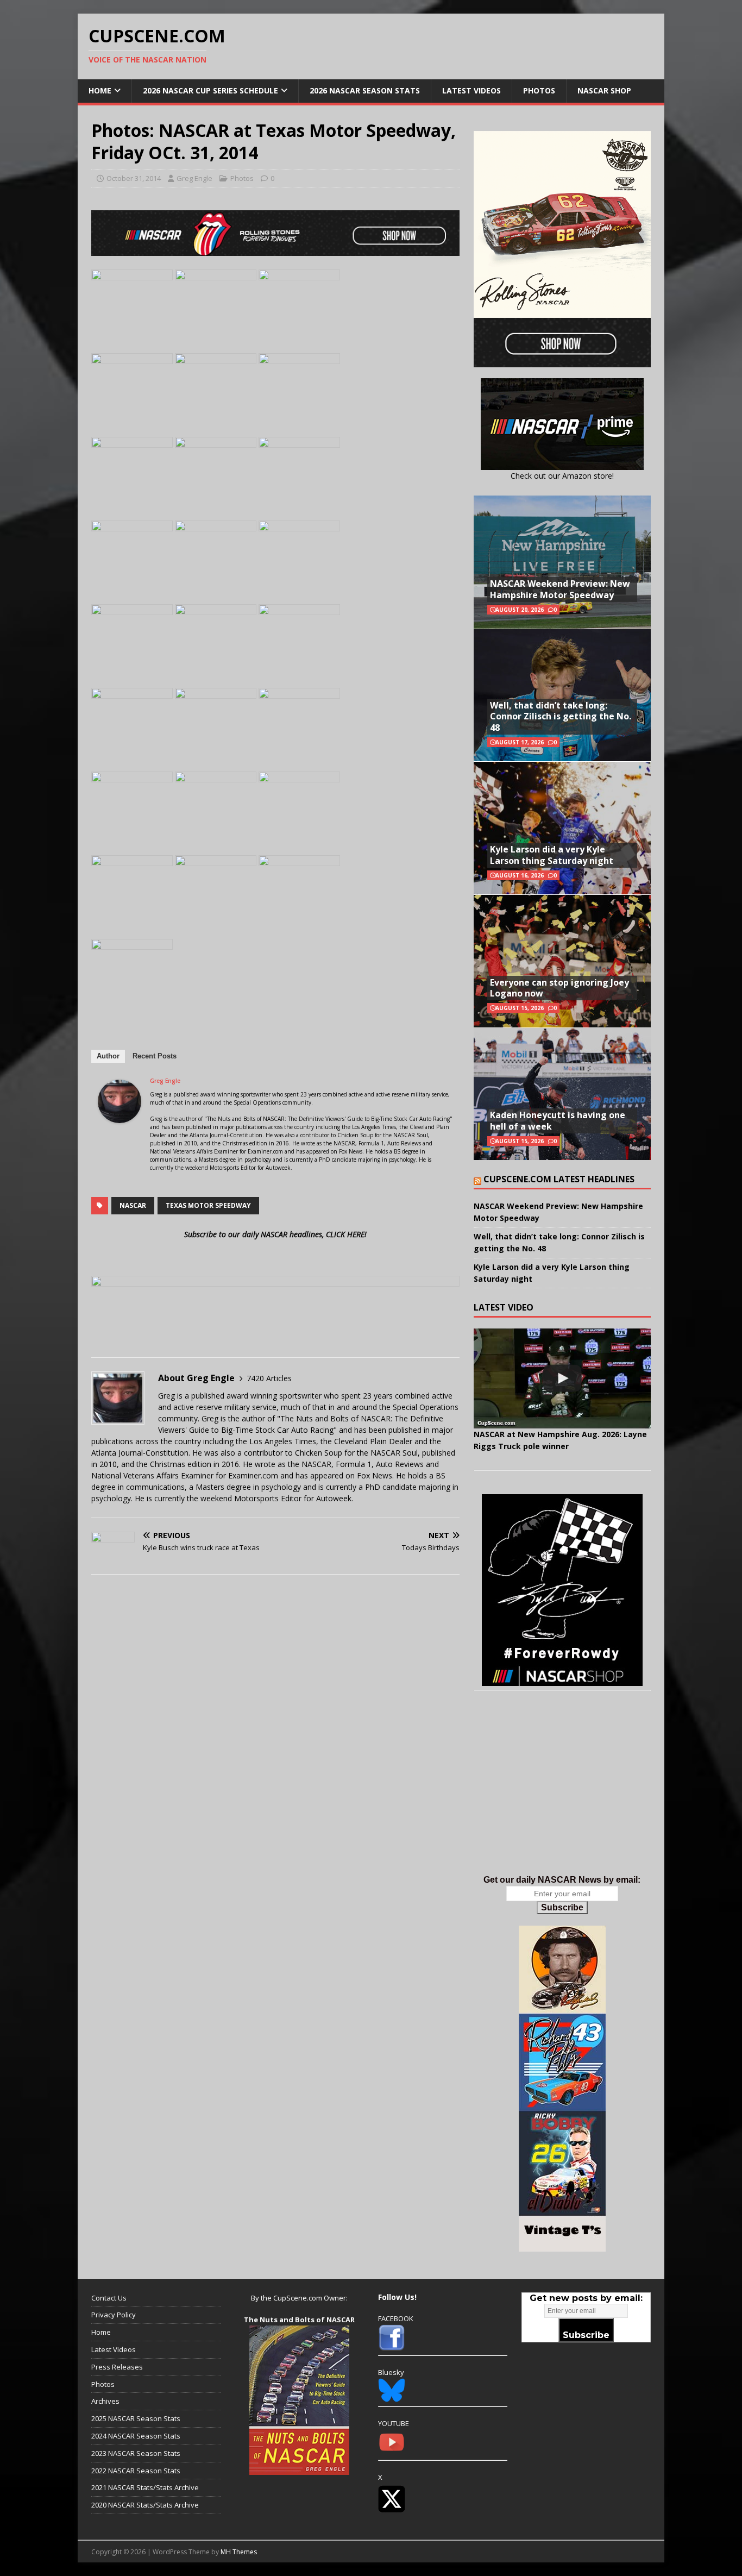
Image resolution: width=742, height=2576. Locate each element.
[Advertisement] (562, 1794)
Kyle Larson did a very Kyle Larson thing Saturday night (552, 855)
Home (100, 90)
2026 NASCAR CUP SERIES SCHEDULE (210, 90)
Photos (539, 90)
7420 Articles (269, 1378)
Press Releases (117, 2367)
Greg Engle (194, 178)
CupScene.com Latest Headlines (559, 1179)
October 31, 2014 (134, 178)
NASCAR (133, 1205)
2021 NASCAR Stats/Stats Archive (145, 2487)
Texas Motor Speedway (208, 1205)
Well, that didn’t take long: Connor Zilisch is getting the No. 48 (561, 717)
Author (108, 1056)
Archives (105, 2401)
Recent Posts (155, 1056)
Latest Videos (471, 90)
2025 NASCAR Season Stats (136, 2418)
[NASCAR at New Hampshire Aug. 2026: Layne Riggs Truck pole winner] (562, 1378)
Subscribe (562, 1907)
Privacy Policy (114, 2315)
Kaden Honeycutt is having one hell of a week (558, 1121)
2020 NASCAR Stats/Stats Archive (145, 2505)
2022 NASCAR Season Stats (136, 2471)
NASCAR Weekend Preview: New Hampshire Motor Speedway (560, 589)
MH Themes (239, 2552)
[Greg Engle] (120, 1117)
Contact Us (109, 2298)
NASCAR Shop (604, 90)
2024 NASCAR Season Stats (136, 2436)
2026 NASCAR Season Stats (365, 90)
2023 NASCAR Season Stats (136, 2453)
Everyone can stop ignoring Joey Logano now (559, 988)
